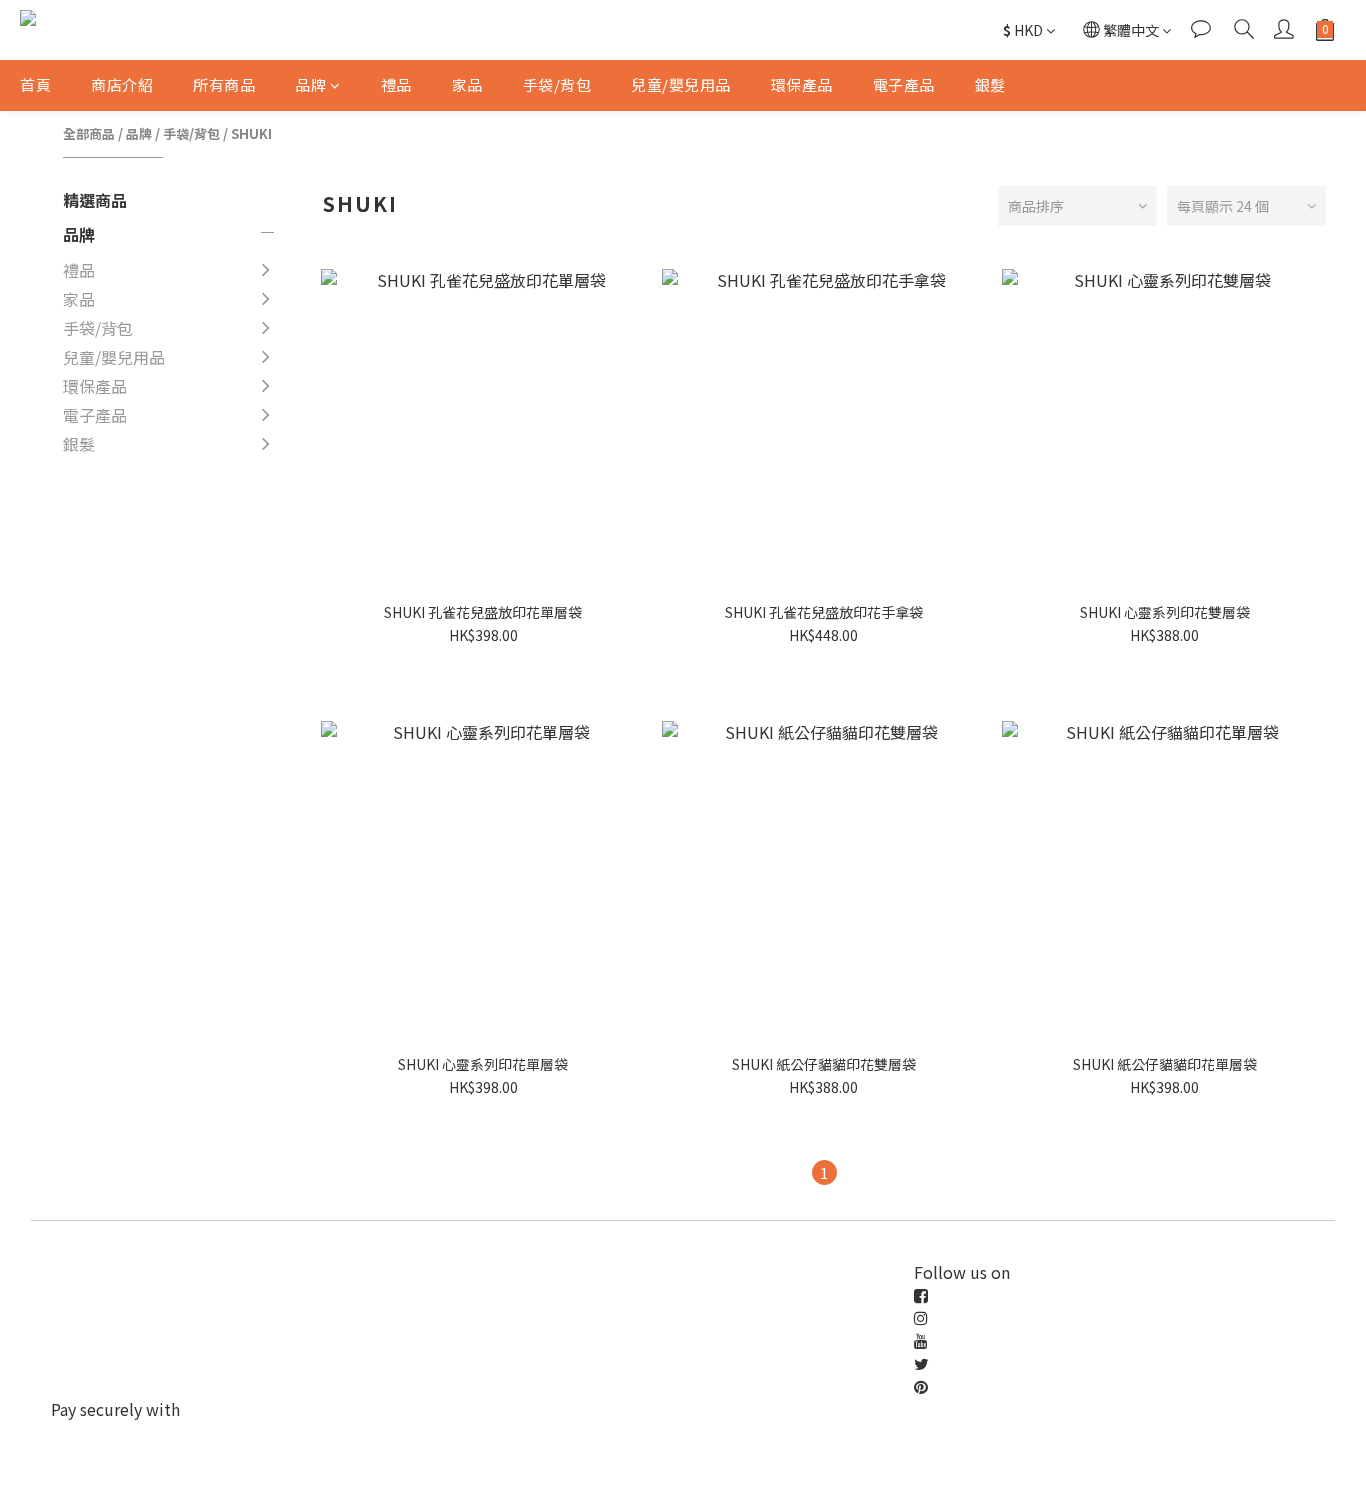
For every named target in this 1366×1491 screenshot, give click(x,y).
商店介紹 (122, 84)
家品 (467, 84)
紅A (311, 513)
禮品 (396, 84)
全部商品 (89, 133)
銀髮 (990, 84)
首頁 (35, 84)
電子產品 (904, 84)
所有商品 (224, 84)
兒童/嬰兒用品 (681, 84)
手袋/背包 (557, 84)
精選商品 (95, 200)
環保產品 (802, 84)
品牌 (310, 84)
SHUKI (251, 133)
